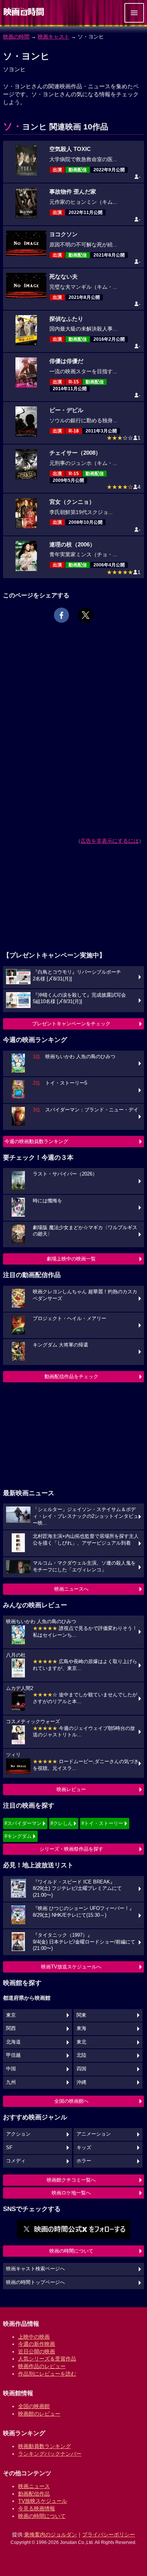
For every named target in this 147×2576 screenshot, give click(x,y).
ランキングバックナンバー (50, 2454)
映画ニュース (34, 2486)
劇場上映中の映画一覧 (71, 1259)
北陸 (81, 2055)
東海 (81, 2028)
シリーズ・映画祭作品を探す (71, 1849)
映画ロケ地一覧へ (71, 2193)
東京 (11, 2015)
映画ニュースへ (71, 1589)
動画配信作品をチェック (71, 1376)
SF (9, 2148)
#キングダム (18, 1836)
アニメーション (94, 2134)
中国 (11, 2069)
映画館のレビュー (39, 2414)
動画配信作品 (34, 2494)
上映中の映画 (34, 2337)
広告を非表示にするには (110, 841)
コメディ (16, 2161)
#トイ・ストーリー (102, 1823)
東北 (81, 2042)
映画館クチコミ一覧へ (71, 2180)
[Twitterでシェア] (86, 615)
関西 (11, 2028)
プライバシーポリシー (109, 2534)
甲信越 (13, 2055)
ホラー (84, 2161)
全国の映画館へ (71, 2101)
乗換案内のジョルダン (51, 2534)
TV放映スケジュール (43, 2501)
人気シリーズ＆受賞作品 (47, 2359)
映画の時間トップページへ (35, 2282)
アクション (18, 2134)
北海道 (13, 2042)
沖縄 (81, 2082)
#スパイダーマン (23, 1823)
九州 (11, 2082)
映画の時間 (16, 37)
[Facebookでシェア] (61, 615)
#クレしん (62, 1823)
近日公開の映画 (37, 2351)
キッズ (84, 2148)
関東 (81, 2015)
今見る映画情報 (37, 2508)
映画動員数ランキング (44, 2446)
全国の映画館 (34, 2406)
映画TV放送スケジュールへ (71, 1967)
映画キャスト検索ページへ (35, 2269)
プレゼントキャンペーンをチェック (71, 1024)
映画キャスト (54, 37)
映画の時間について (71, 2251)
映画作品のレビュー (42, 2366)
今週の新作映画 (37, 2344)
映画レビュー (71, 1789)
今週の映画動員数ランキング (36, 1141)
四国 (81, 2069)
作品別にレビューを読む (47, 2374)
